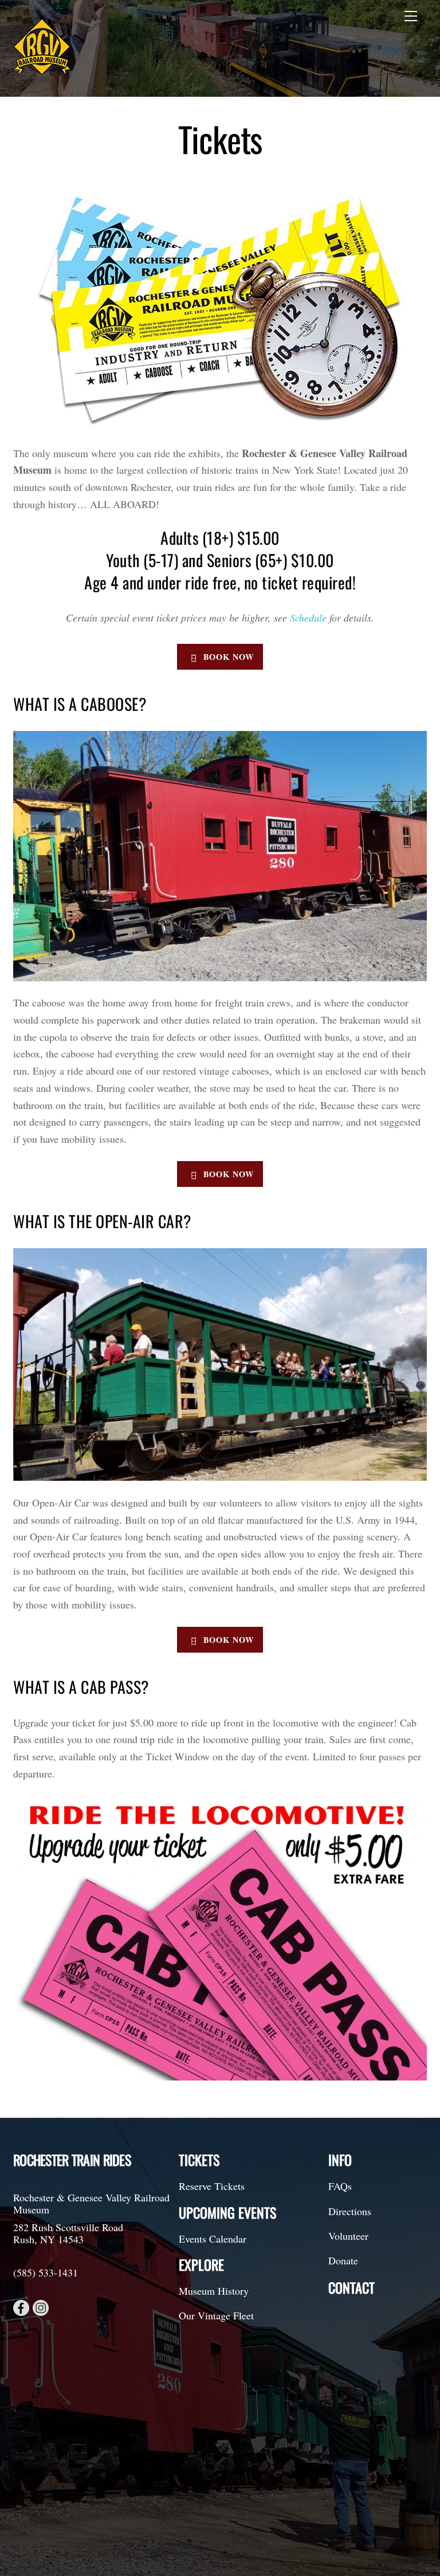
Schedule (308, 618)
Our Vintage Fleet (216, 2315)
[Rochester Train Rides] (42, 70)
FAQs (340, 2186)
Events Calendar (213, 2239)
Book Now (229, 657)
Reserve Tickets (212, 2186)
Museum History (214, 2291)
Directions (350, 2211)
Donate (343, 2260)
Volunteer (348, 2236)
